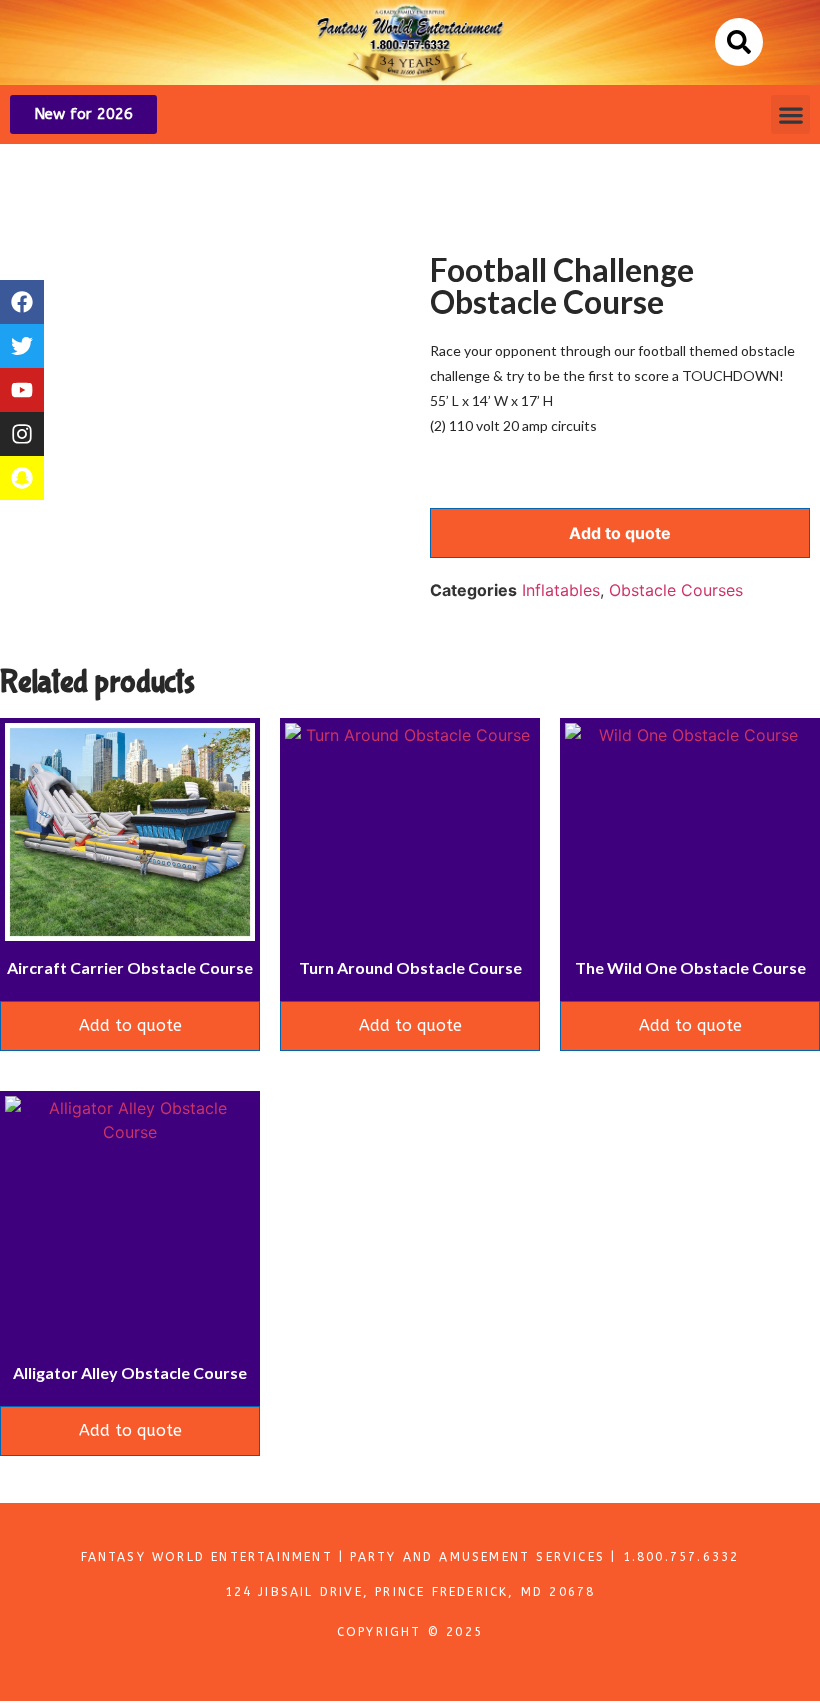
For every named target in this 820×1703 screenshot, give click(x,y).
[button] (739, 42)
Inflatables (561, 590)
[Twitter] (22, 346)
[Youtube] (22, 390)
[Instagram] (22, 434)
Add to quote (620, 533)
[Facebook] (22, 302)
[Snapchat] (22, 478)
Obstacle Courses (676, 590)
